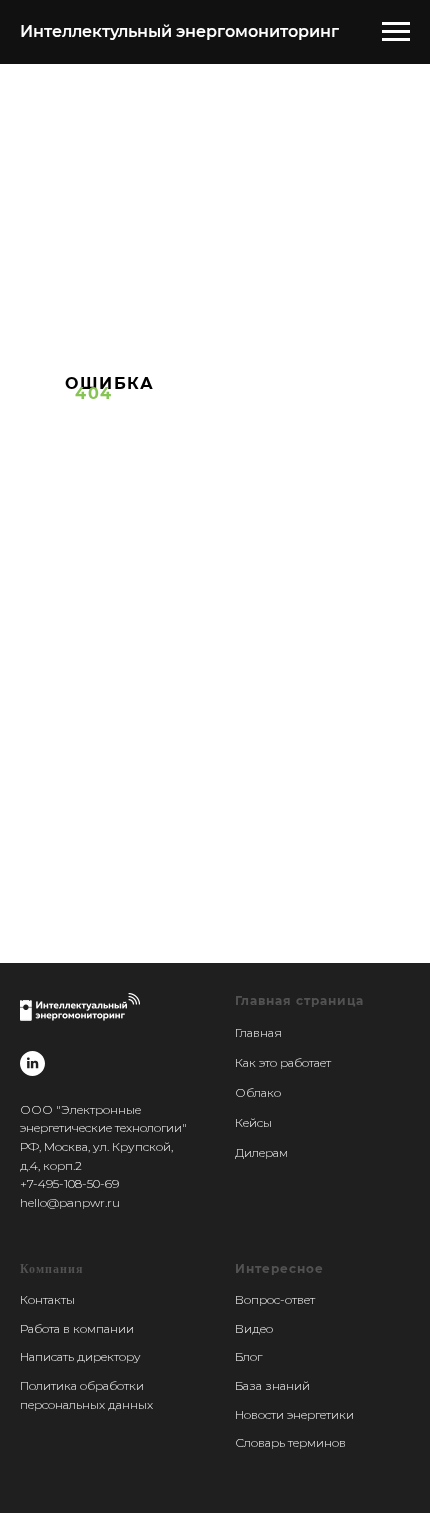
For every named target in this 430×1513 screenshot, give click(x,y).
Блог (248, 1356)
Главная (258, 1032)
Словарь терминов (290, 1442)
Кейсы (253, 1122)
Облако (258, 1092)
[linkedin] (32, 1063)
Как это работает (283, 1062)
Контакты (47, 1299)
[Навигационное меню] (396, 32)
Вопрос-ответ (275, 1299)
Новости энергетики (294, 1414)
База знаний (272, 1385)
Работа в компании (77, 1328)
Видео (254, 1328)
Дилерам (261, 1152)
